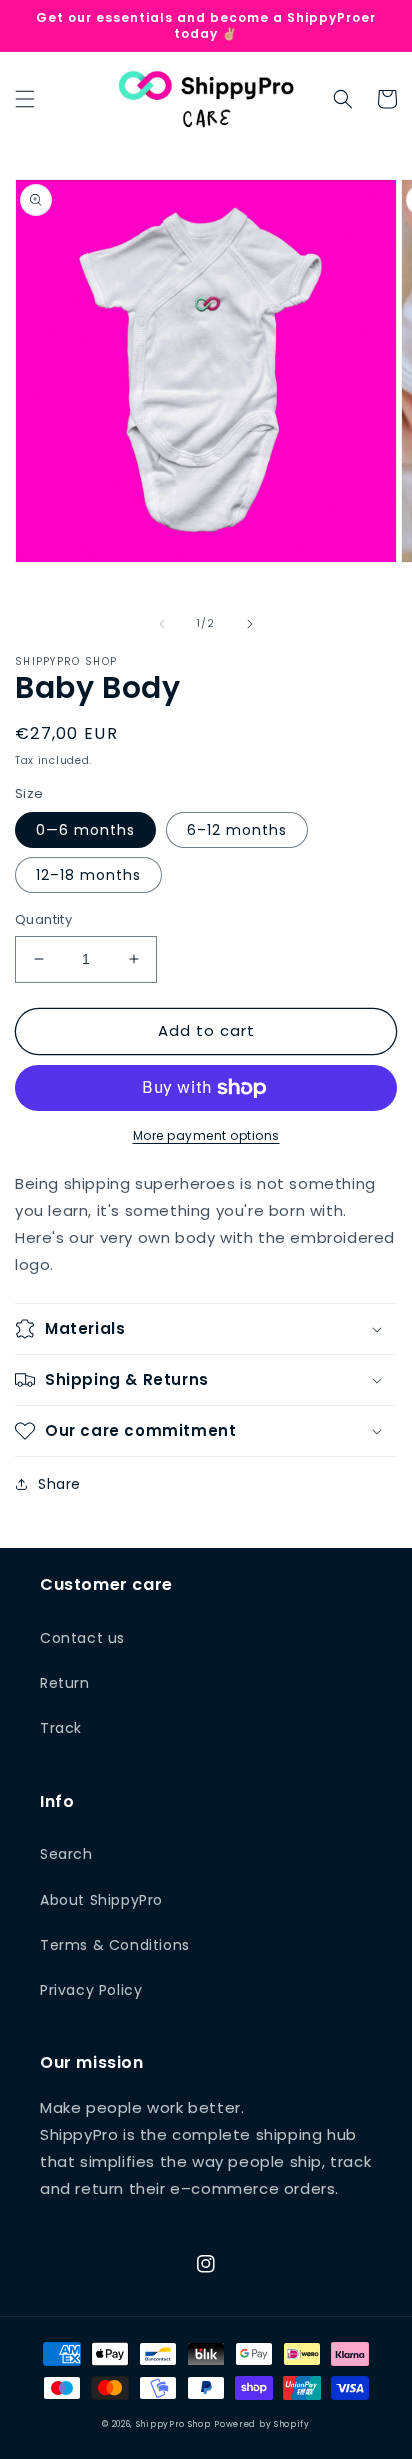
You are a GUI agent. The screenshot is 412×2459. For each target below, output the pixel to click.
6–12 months (237, 830)
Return (65, 1683)
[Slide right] (250, 624)
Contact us (82, 1638)
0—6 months (85, 830)
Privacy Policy (91, 1990)
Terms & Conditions (115, 1945)
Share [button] (59, 1484)
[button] (25, 99)
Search (66, 1854)
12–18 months (88, 875)
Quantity (43, 919)
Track (61, 1728)
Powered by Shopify (262, 2424)
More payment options (206, 1135)
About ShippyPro (101, 1900)
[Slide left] (162, 624)
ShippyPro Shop (173, 2424)
